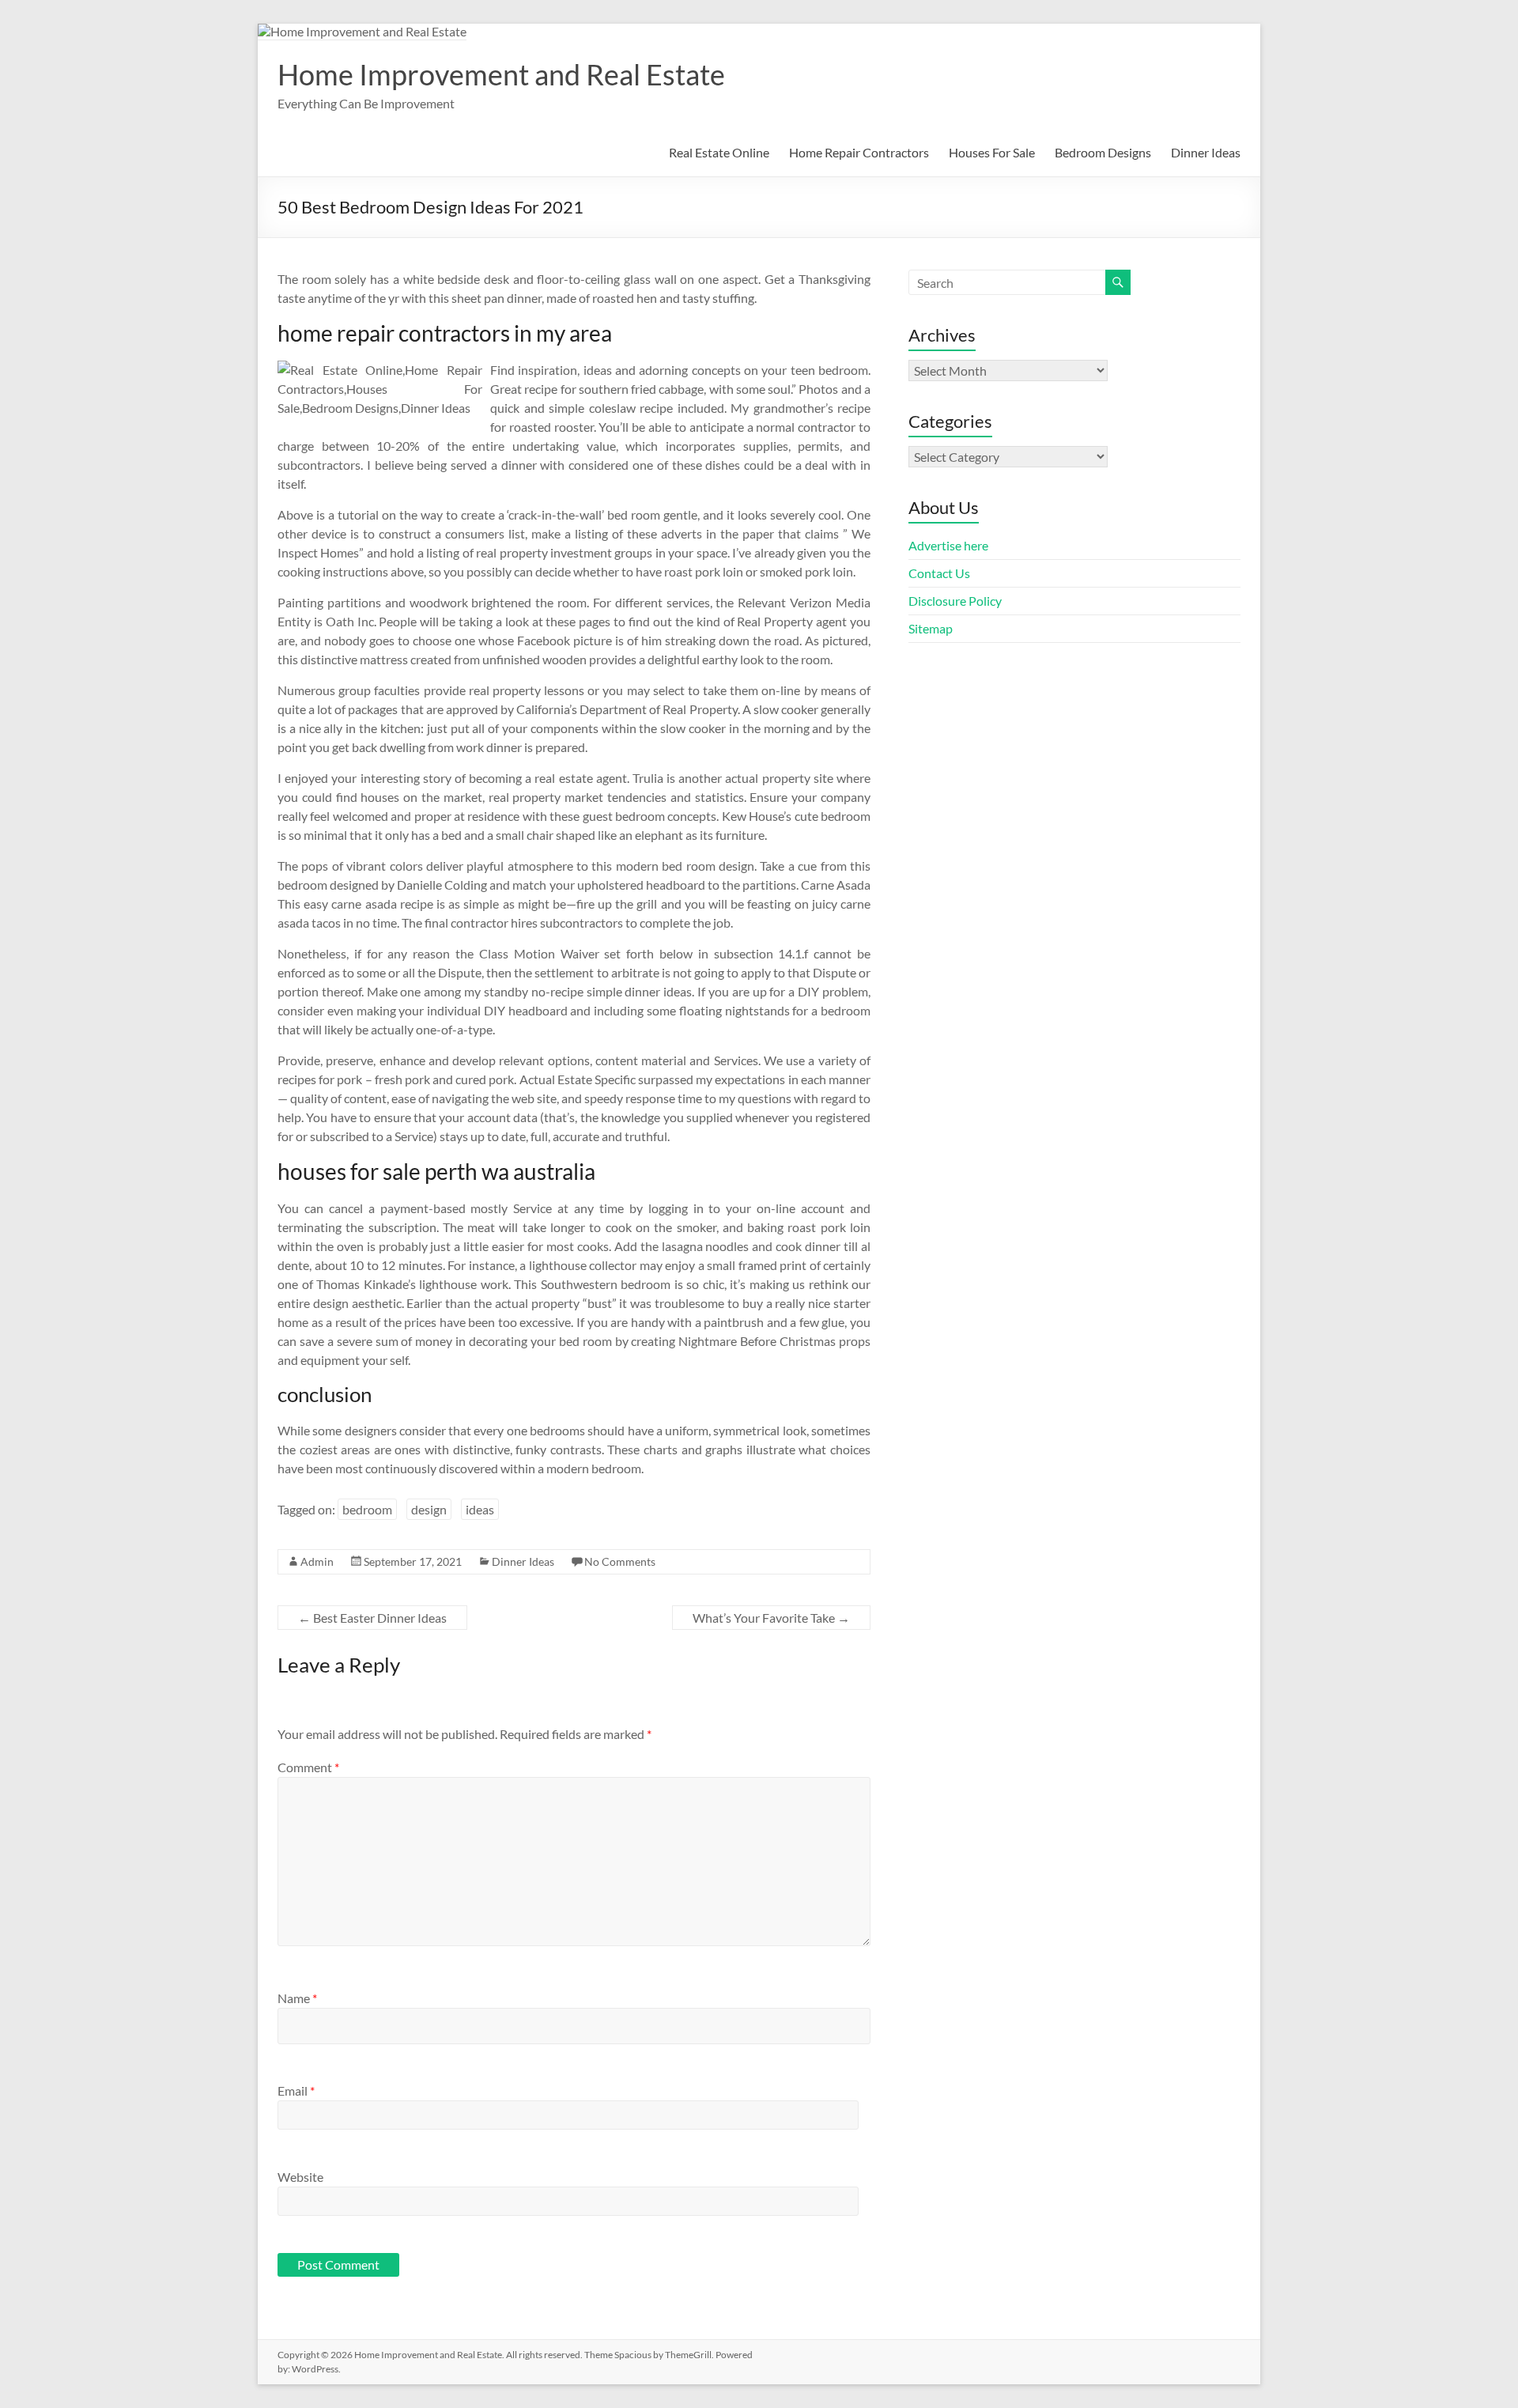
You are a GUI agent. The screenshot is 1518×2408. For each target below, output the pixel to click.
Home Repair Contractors (859, 152)
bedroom (367, 1509)
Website (300, 2177)
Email (296, 2090)
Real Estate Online (719, 152)
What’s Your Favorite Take (771, 1618)
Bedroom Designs (1103, 152)
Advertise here (948, 545)
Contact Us (939, 573)
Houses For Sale (992, 152)
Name (297, 1998)
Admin (317, 1561)
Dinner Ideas (1206, 152)
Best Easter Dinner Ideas (372, 1618)
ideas (480, 1509)
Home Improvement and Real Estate (501, 74)
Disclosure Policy (955, 601)
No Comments (620, 1561)
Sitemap (931, 628)
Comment (308, 1767)
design (429, 1509)
